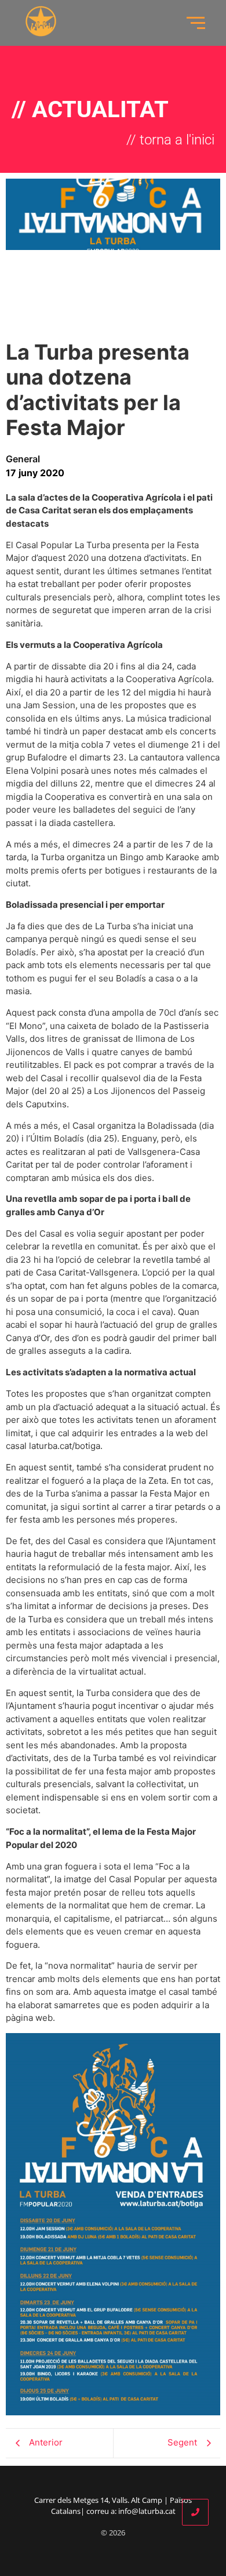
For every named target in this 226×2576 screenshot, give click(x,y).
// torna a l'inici (170, 140)
